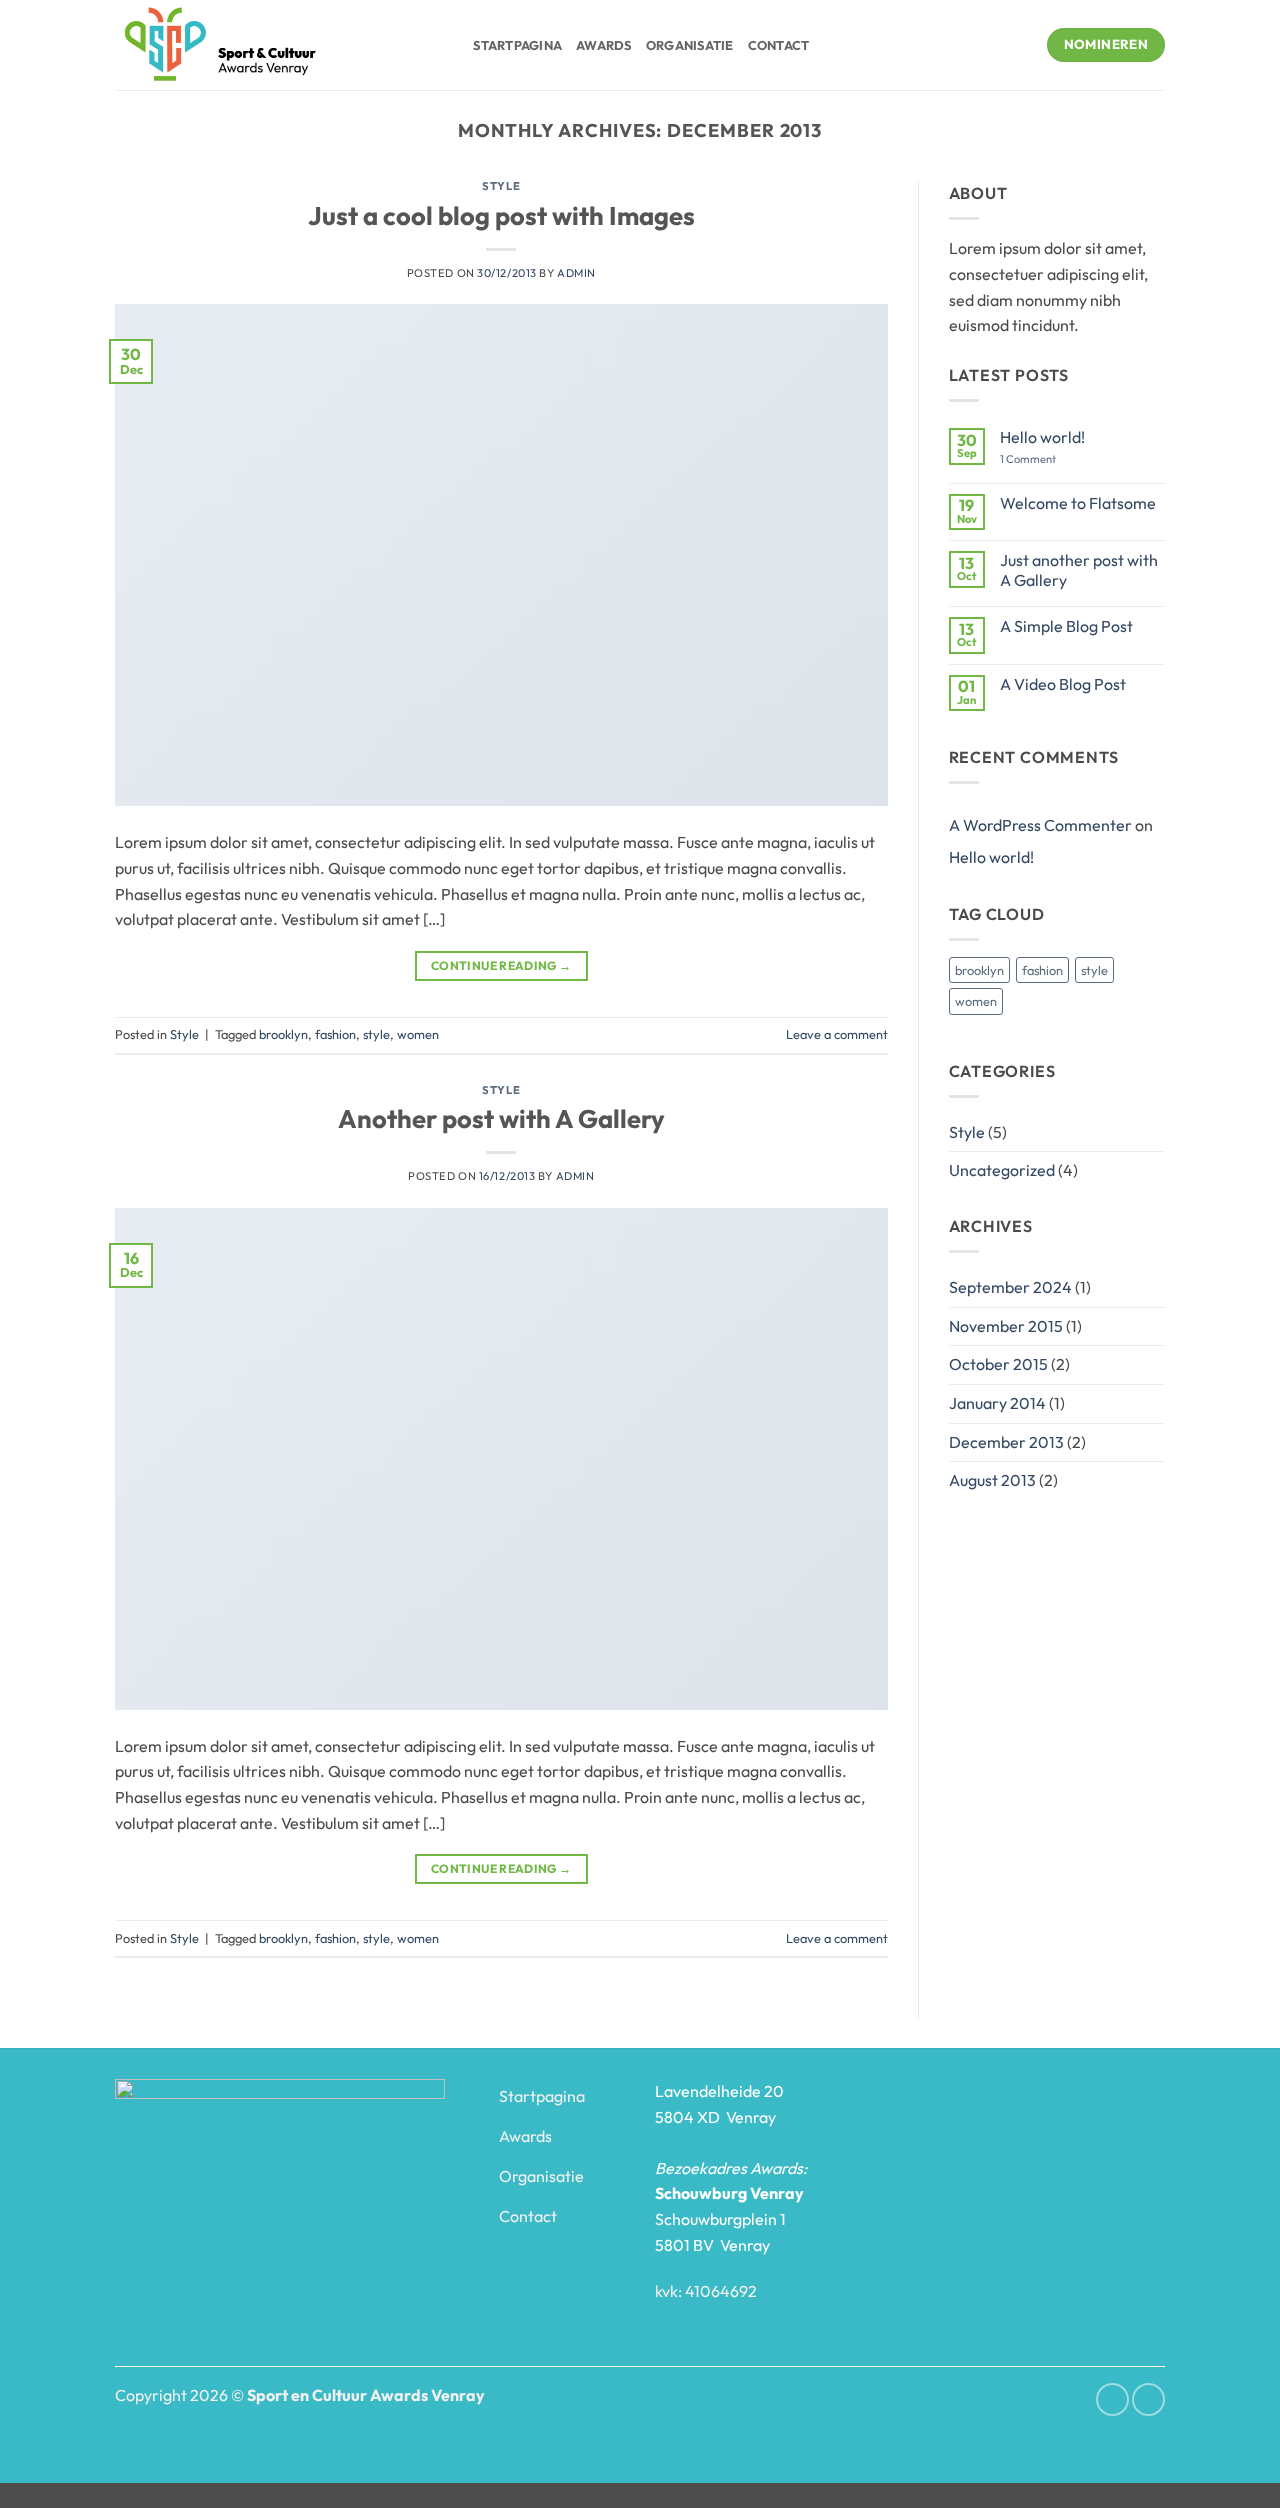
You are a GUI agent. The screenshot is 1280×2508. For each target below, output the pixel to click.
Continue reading (501, 965)
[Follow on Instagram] (1148, 2399)
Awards (604, 45)
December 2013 (1006, 1442)
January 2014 (997, 1403)
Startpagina (517, 45)
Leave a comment (837, 1034)
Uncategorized (1002, 1170)
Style (501, 186)
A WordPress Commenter (1040, 825)
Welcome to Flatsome (1078, 503)
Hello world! (1042, 437)
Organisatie (690, 45)
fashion (335, 1034)
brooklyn (283, 1034)
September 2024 (1010, 1287)
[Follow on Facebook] (1112, 2399)
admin (576, 273)
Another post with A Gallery (501, 1118)
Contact (779, 45)
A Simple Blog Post (1066, 626)
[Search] (451, 45)
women (418, 1034)
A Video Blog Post (1063, 684)
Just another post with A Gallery (1079, 570)
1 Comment (1043, 459)
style (376, 1034)
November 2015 (1006, 1326)
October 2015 (998, 1364)
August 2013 (992, 1480)
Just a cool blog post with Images (501, 215)
